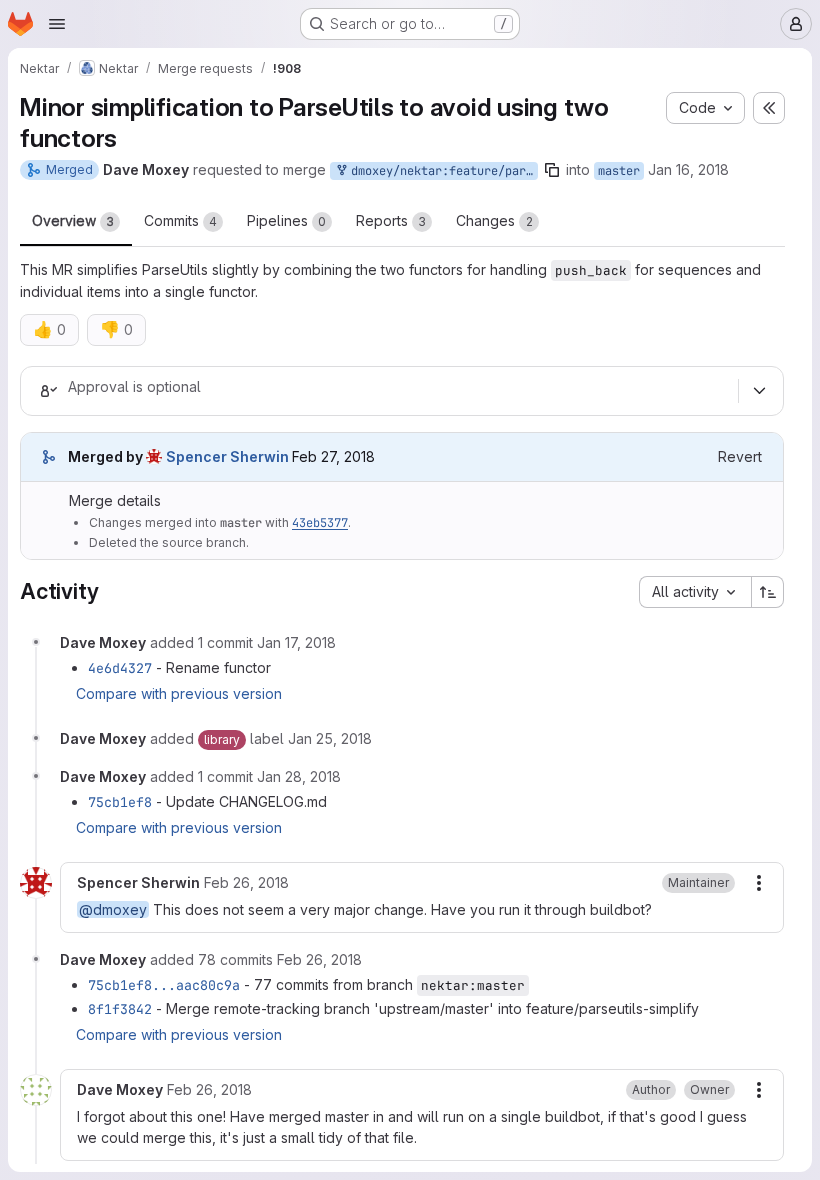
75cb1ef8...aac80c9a (164, 985)
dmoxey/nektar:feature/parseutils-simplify (441, 171)
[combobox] (695, 592)
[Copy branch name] (552, 170)
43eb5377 (320, 523)
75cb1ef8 (120, 802)
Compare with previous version (179, 693)
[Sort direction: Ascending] (768, 592)
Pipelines (286, 220)
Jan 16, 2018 (688, 169)
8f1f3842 (120, 1009)
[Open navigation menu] (57, 24)
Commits (180, 220)
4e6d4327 (120, 668)
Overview (73, 220)
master (619, 171)
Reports (391, 220)
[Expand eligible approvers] (759, 391)
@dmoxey (113, 909)
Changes (494, 220)
